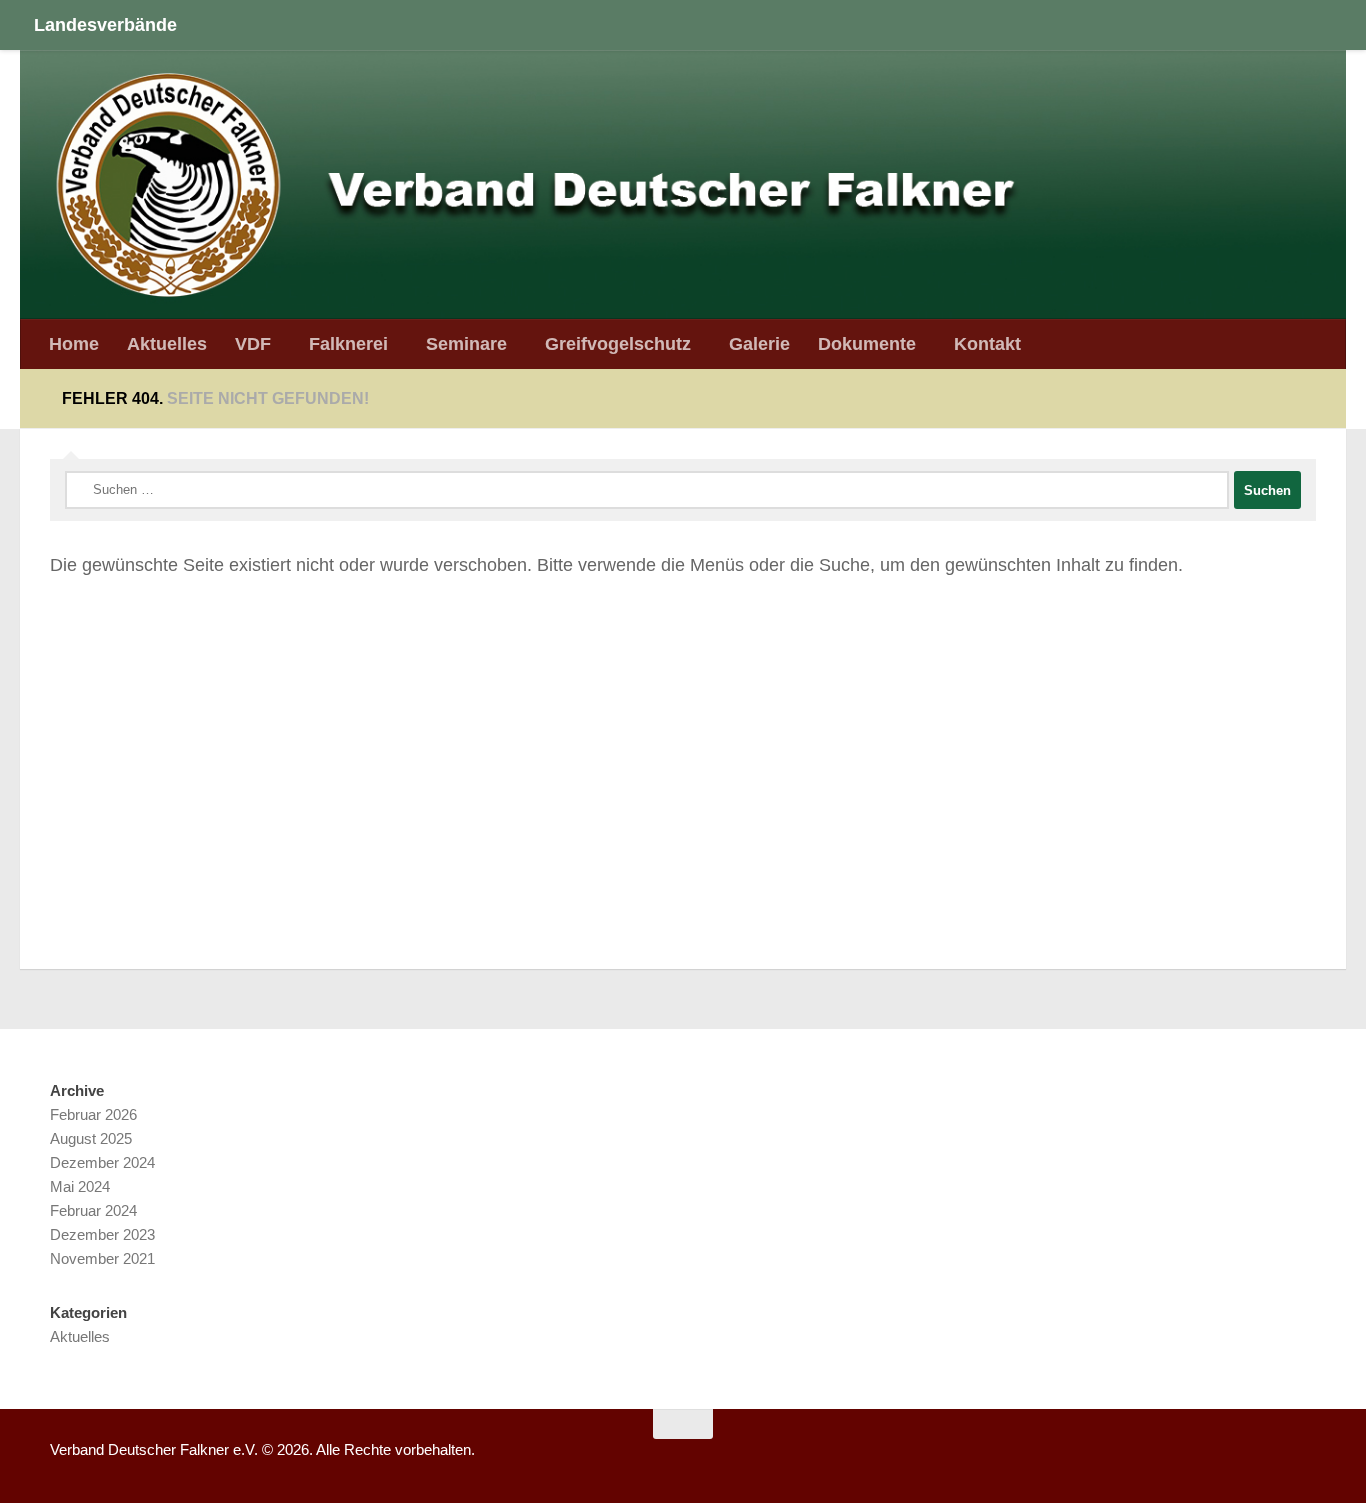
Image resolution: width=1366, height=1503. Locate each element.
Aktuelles (167, 343)
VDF (253, 343)
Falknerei (348, 343)
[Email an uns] (1312, 1457)
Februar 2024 (93, 1210)
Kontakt (987, 343)
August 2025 (91, 1138)
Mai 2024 (80, 1186)
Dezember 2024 (102, 1162)
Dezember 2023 (102, 1234)
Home (74, 343)
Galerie (759, 343)
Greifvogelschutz (618, 343)
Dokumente (867, 343)
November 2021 (102, 1258)
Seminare (466, 343)
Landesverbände (105, 24)
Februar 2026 (93, 1114)
